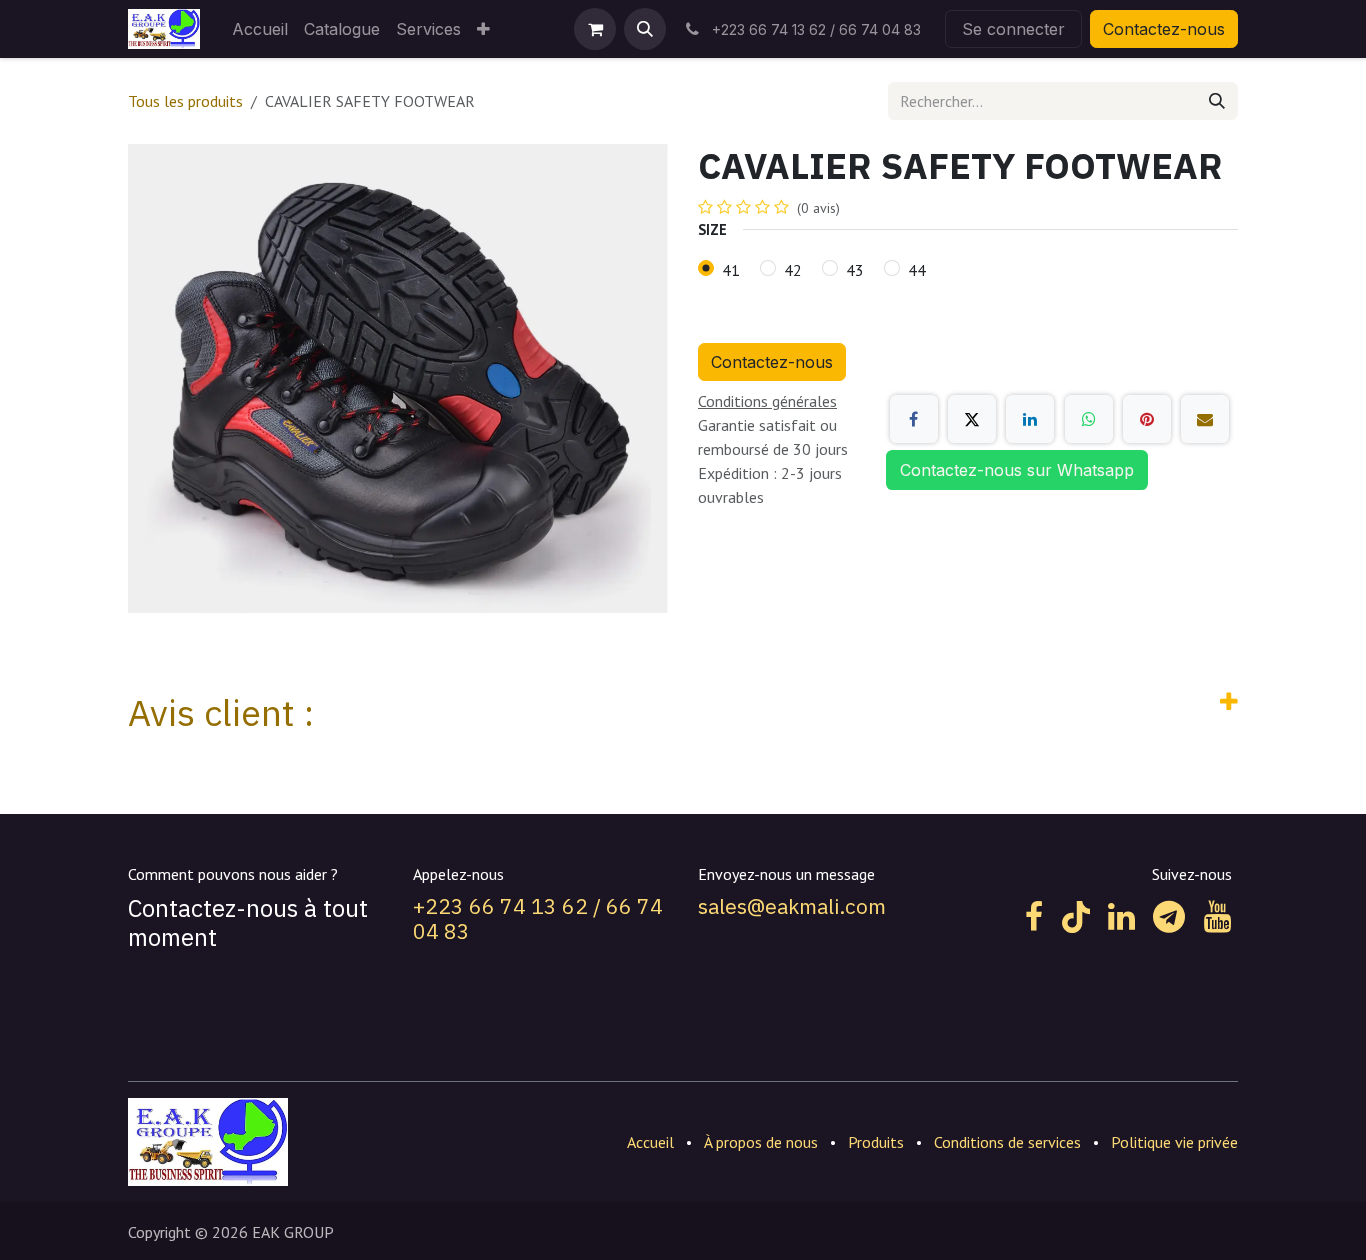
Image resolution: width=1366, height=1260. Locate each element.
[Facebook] (914, 419)
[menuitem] (260, 29)
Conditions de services (1007, 1142)
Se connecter (1013, 29)
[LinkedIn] (1030, 419)
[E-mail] (1205, 419)
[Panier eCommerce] (595, 29)
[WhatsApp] (1089, 419)
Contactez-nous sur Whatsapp (1017, 470)
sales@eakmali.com (792, 906)
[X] (972, 419)
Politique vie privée (1174, 1142)
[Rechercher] (1217, 101)
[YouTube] (1217, 917)
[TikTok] (1076, 917)
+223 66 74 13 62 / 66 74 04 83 (538, 918)
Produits (876, 1142)
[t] (1169, 917)
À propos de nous (761, 1142)
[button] (645, 29)
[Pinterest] (1147, 419)
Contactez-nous (1164, 29)
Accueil (650, 1142)
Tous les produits (185, 101)
